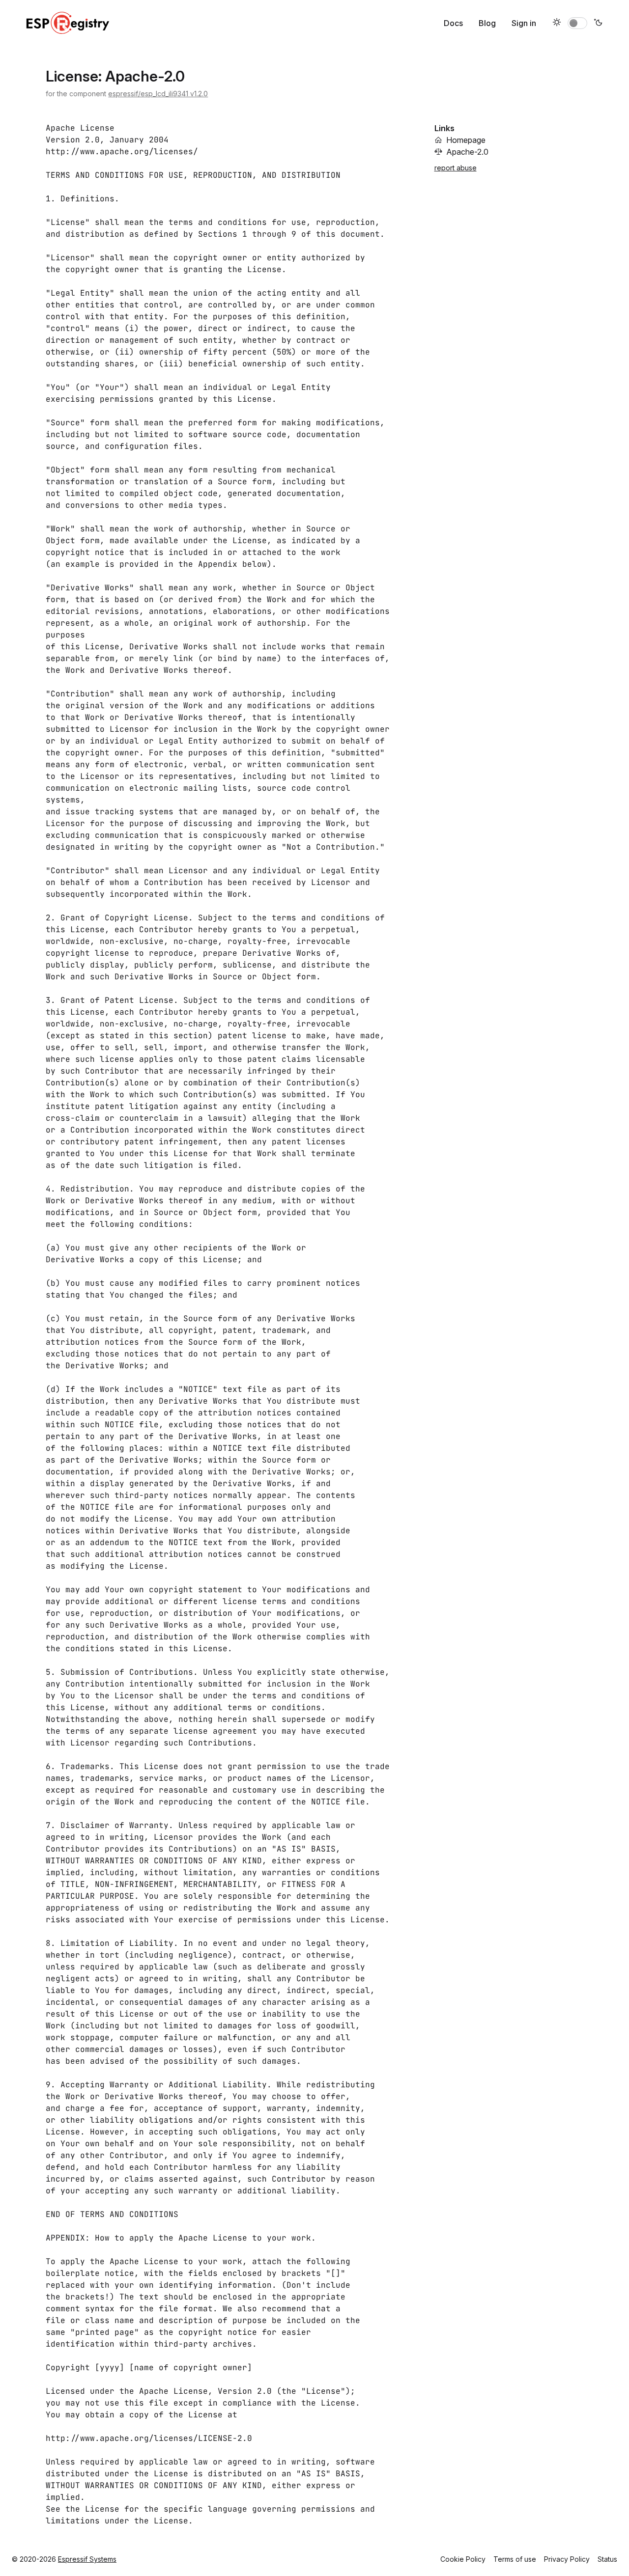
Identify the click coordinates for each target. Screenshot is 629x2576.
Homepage (466, 140)
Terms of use (515, 2559)
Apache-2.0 (467, 152)
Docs (453, 23)
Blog (487, 23)
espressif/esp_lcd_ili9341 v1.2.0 (158, 94)
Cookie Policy (463, 2559)
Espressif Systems (87, 2559)
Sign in (524, 23)
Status (607, 2559)
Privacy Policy (567, 2559)
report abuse (456, 168)
